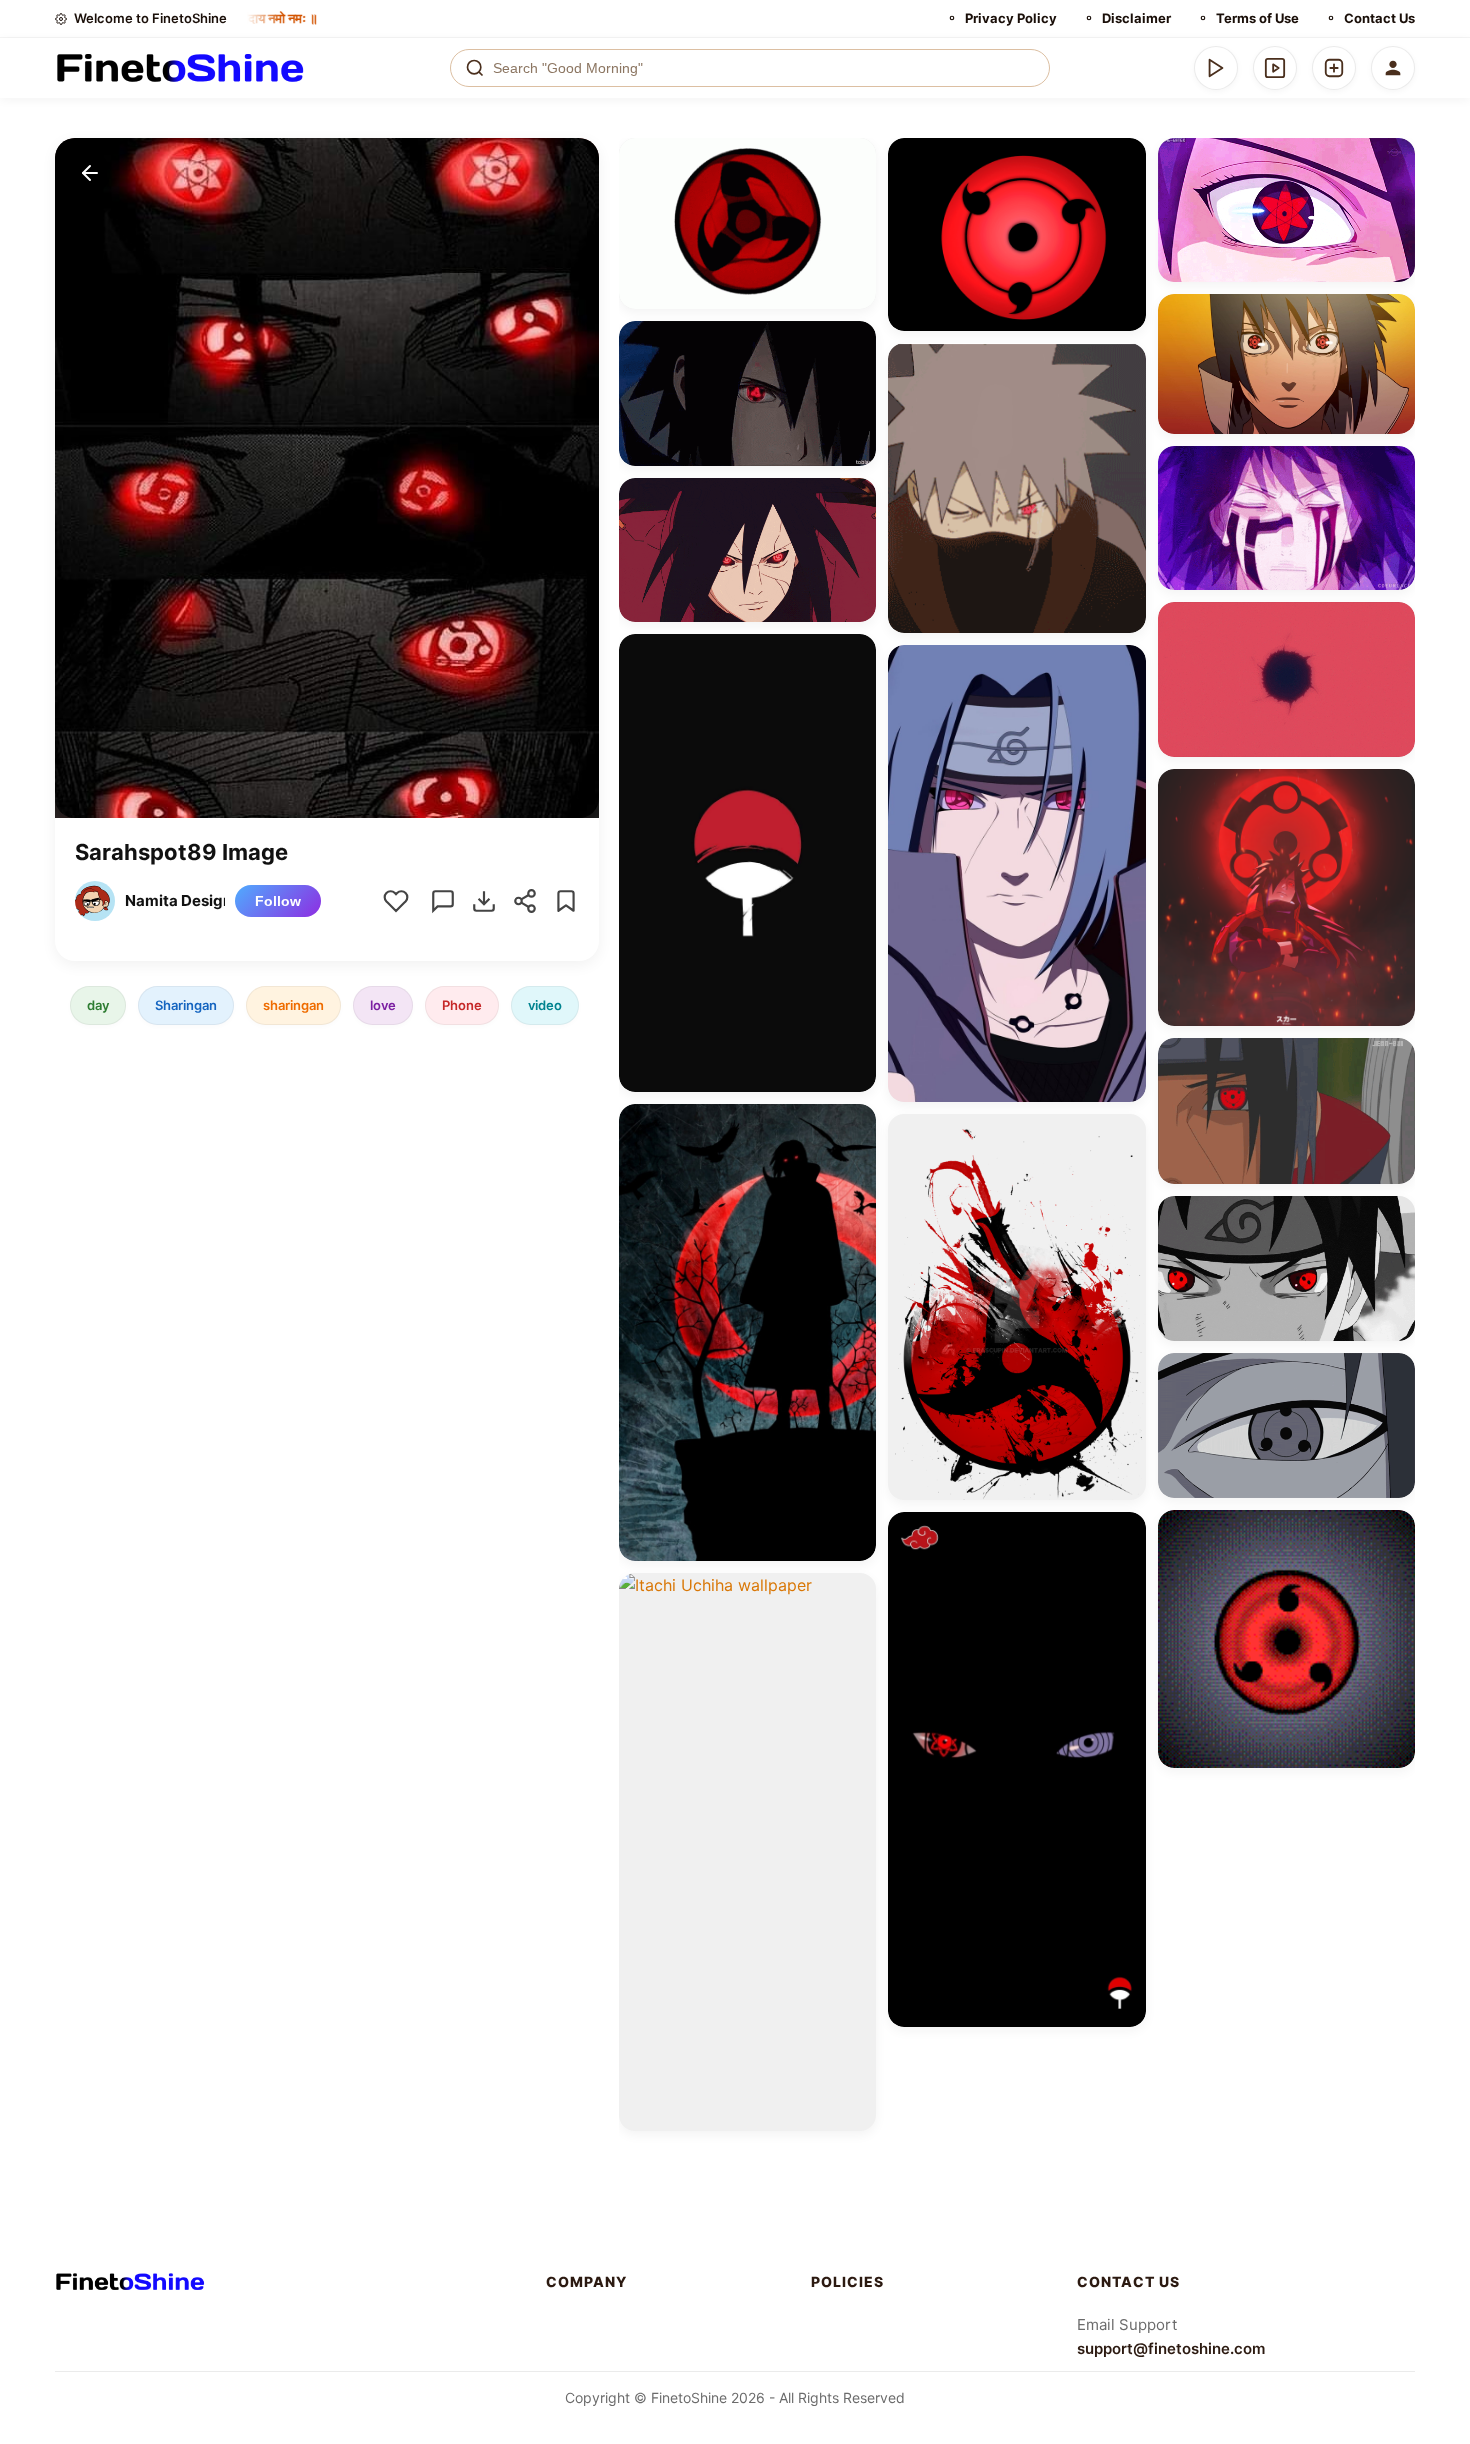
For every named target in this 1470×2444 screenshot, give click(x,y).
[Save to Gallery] (854, 196)
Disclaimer (1136, 18)
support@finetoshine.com (1171, 2348)
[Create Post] (1334, 68)
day (98, 1005)
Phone (462, 1005)
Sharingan (186, 1005)
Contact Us (1379, 18)
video (545, 1005)
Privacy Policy (1011, 18)
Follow (278, 901)
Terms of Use (1257, 18)
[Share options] (854, 160)
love (383, 1005)
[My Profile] (1393, 68)
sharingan (293, 1005)
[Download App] (1216, 68)
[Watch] (1275, 68)
